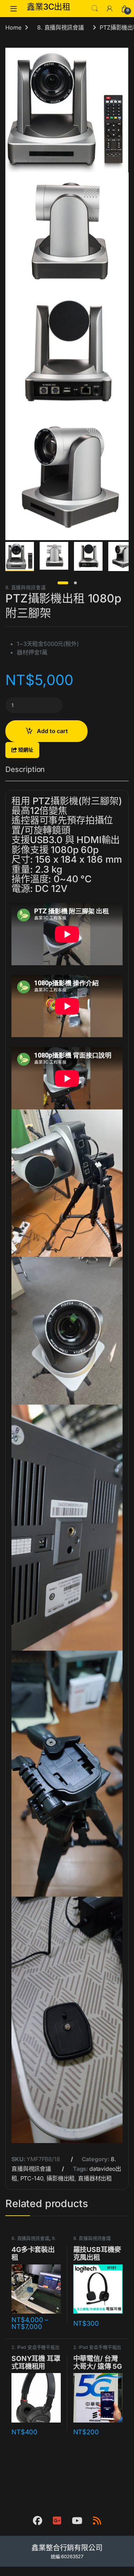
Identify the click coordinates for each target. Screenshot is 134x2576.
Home (13, 27)
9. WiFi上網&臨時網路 (34, 2241)
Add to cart (52, 731)
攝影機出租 (61, 2178)
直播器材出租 (95, 2178)
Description (25, 770)
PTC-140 (32, 2178)
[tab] (25, 773)
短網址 (25, 750)
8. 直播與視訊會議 (60, 27)
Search (95, 9)
